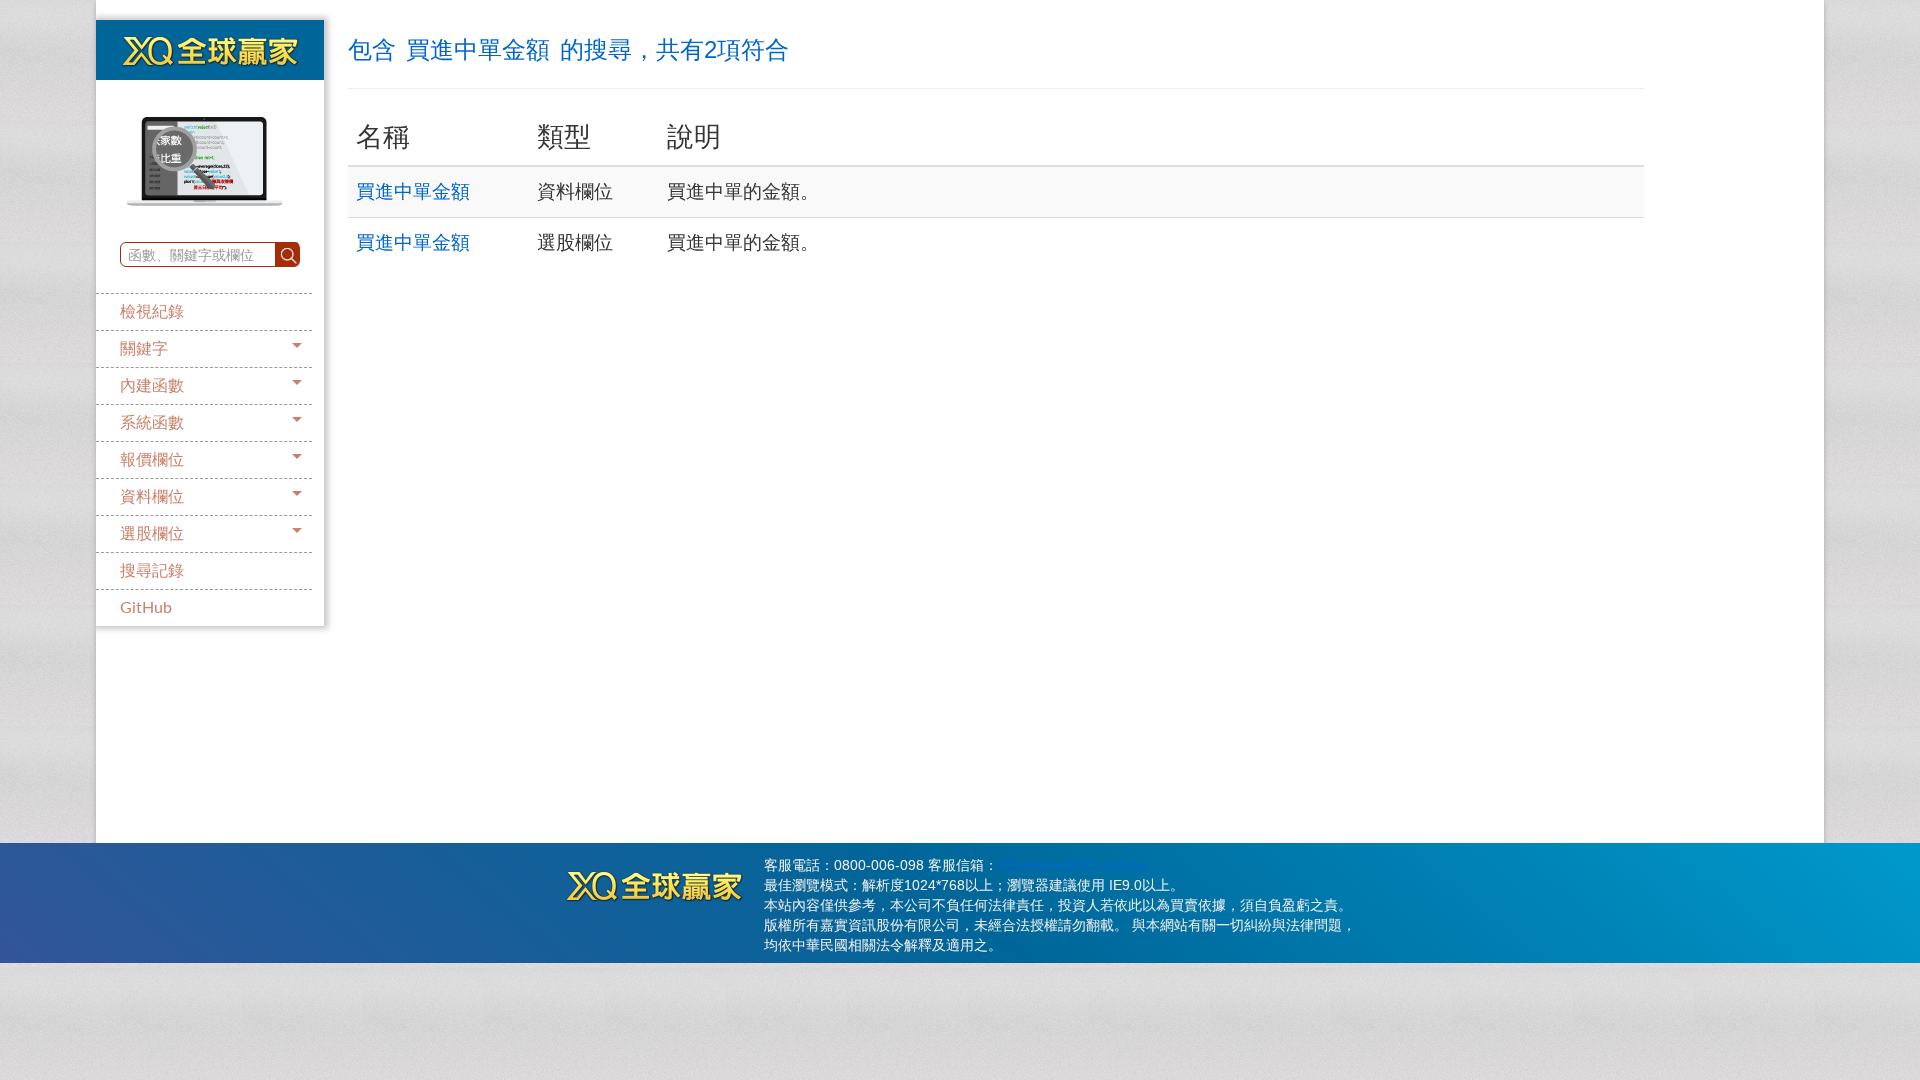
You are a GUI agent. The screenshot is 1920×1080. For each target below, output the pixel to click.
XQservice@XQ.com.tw (1072, 865)
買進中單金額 (413, 191)
